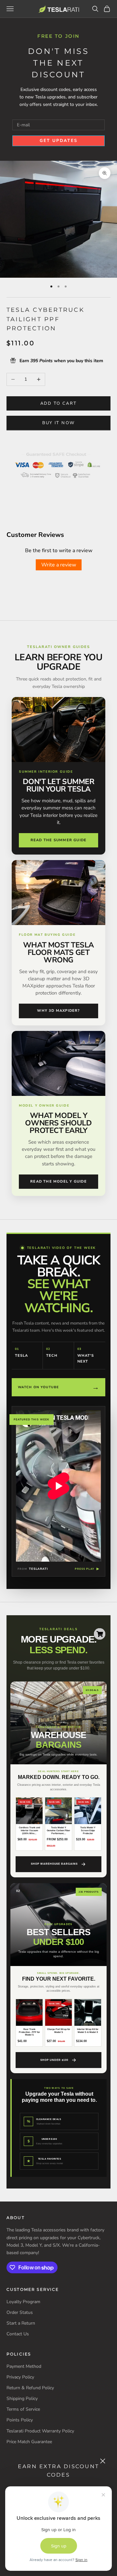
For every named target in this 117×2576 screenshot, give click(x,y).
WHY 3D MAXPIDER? (58, 1011)
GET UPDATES (59, 141)
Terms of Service (23, 2409)
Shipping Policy (22, 2398)
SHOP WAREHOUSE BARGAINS (54, 1864)
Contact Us (18, 2334)
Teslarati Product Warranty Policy (40, 2431)
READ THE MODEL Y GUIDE (58, 1181)
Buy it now (58, 423)
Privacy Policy (20, 2377)
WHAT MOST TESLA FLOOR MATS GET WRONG (58, 952)
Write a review (59, 565)
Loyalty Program (23, 2302)
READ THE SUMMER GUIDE (58, 840)
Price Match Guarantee (29, 2442)
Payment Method (24, 2366)
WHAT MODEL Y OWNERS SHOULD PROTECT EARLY (58, 1123)
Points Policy (20, 2420)
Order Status (20, 2312)
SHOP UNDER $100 (54, 2060)
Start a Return (21, 2323)
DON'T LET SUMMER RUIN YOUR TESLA (59, 785)
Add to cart (59, 403)
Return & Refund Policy (30, 2388)
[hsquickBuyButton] (100, 1634)
